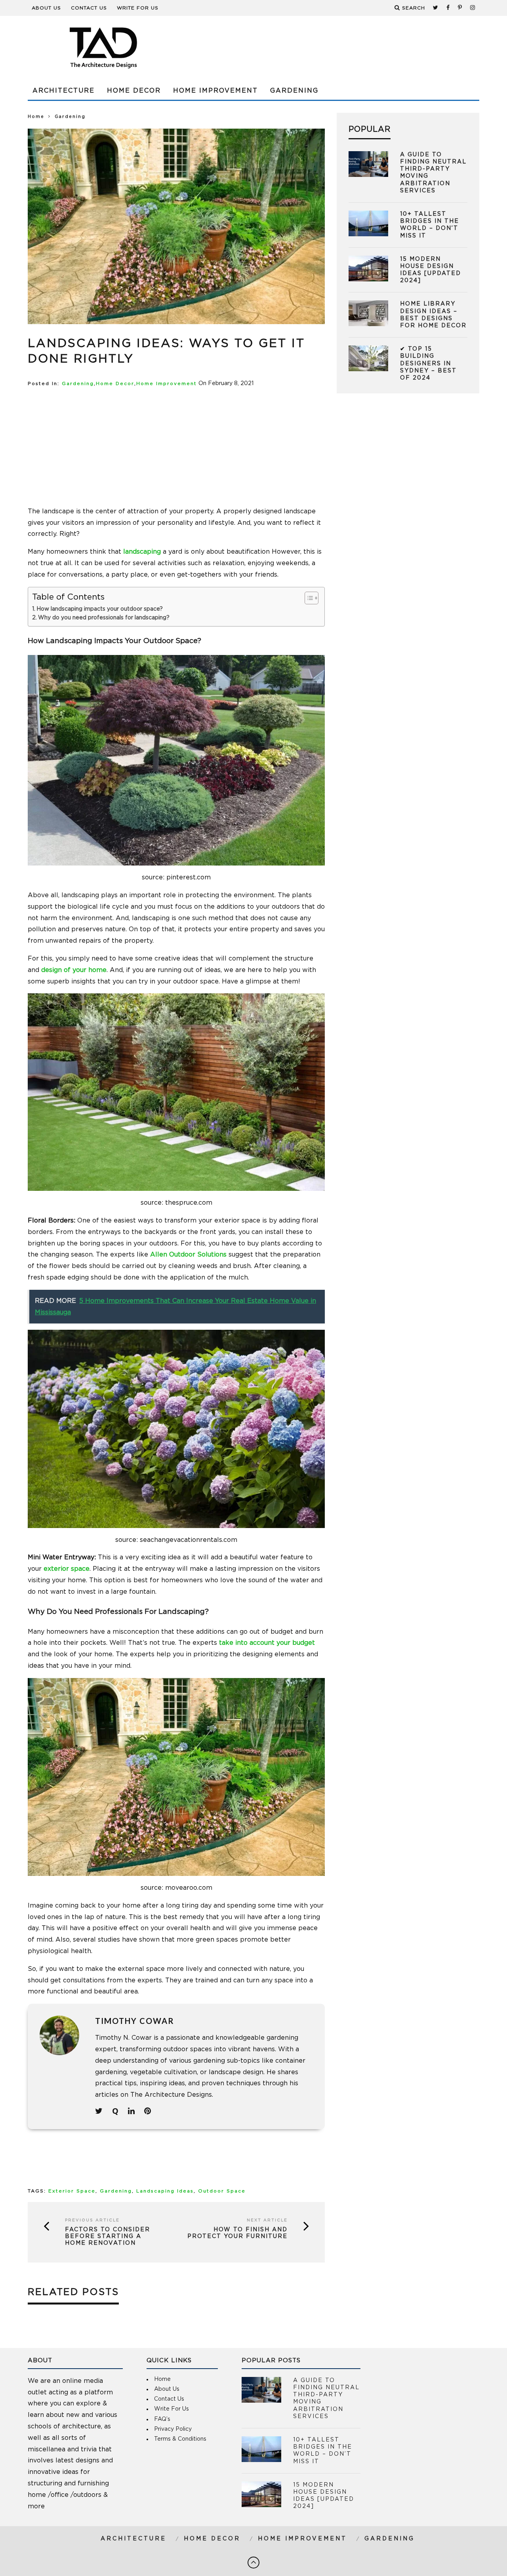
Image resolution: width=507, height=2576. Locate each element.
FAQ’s (162, 2419)
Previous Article (92, 2220)
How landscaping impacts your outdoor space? (100, 609)
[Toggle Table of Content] (308, 598)
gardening (116, 2191)
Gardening (294, 91)
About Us (46, 8)
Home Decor (134, 91)
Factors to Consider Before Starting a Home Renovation (108, 2236)
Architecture (64, 91)
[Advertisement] (335, 47)
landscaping (142, 552)
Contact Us (89, 8)
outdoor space (222, 2191)
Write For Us (138, 8)
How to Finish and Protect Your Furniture (237, 2233)
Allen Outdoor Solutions (188, 1255)
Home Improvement (215, 91)
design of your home (74, 970)
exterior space (67, 1569)
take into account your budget (267, 1643)
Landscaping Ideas (165, 2191)
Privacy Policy (173, 2429)
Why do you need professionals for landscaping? (104, 618)
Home (36, 117)
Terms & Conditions (180, 2439)
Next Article (267, 2220)
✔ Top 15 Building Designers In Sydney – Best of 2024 (428, 364)
